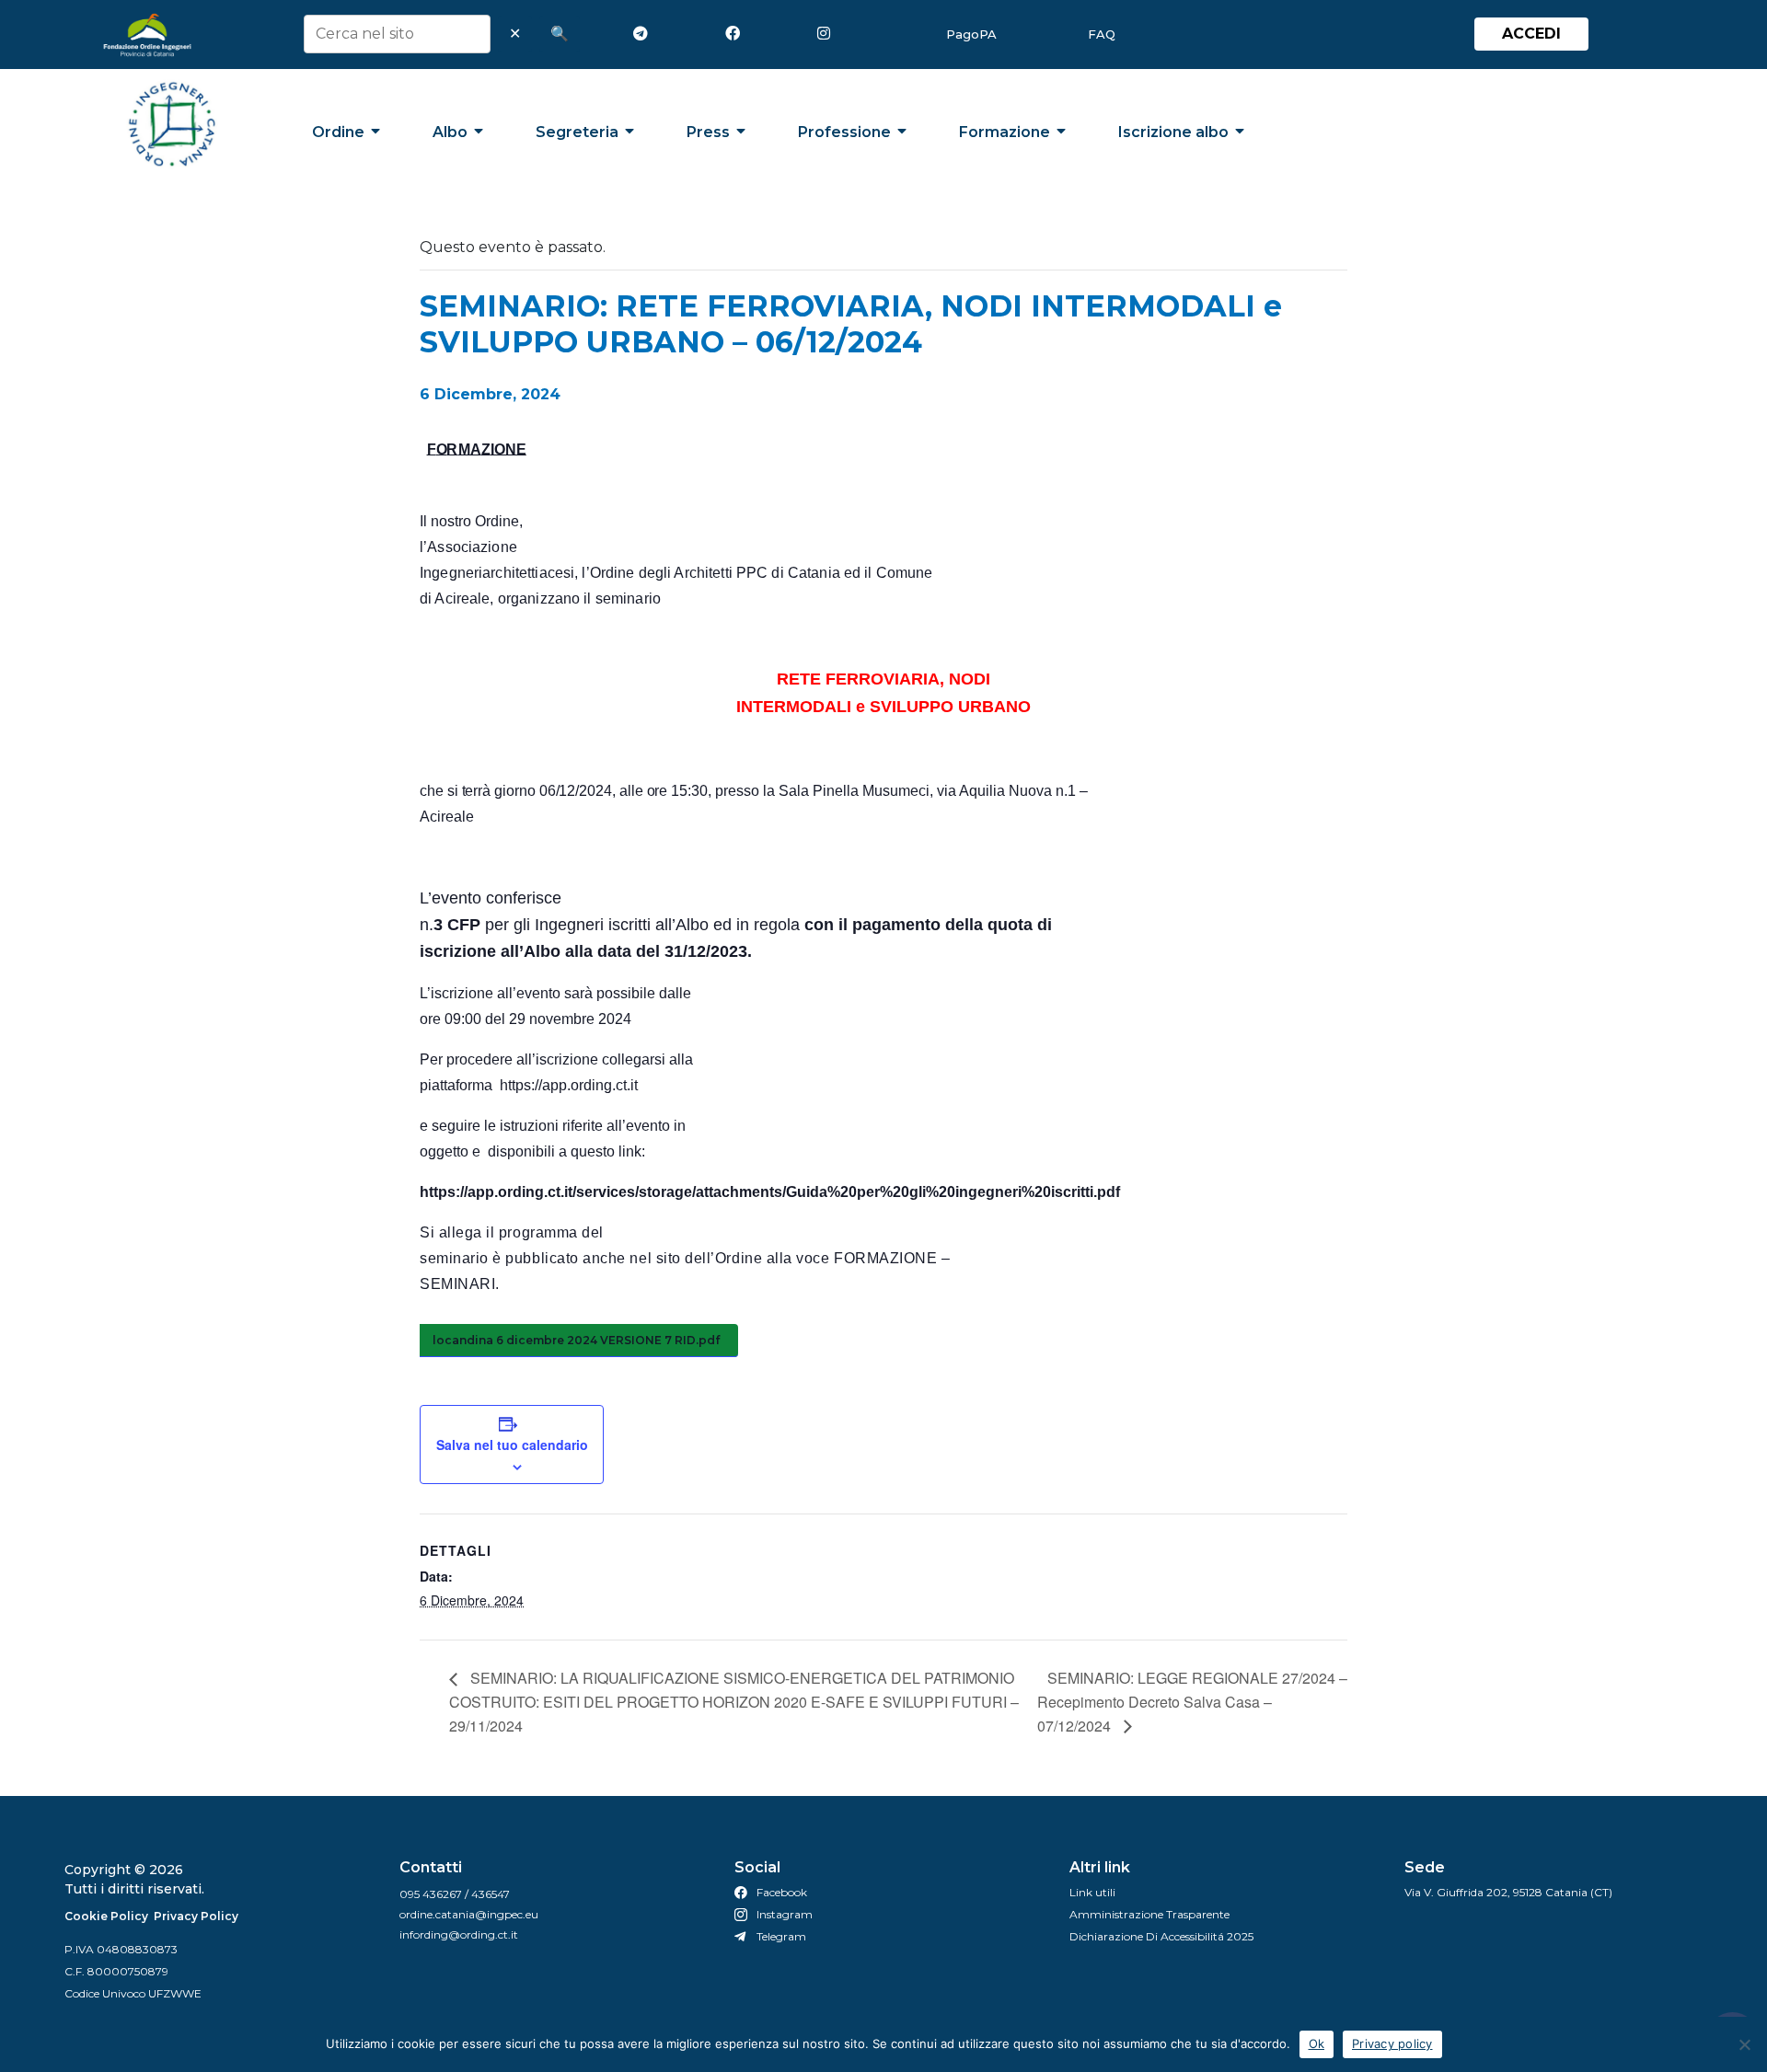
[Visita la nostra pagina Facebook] (736, 34)
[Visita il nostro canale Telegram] (644, 34)
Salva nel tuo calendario (512, 1445)
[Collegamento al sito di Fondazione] (147, 35)
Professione (844, 132)
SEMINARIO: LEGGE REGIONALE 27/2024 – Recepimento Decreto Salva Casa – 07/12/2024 (1192, 1702)
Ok (1317, 2043)
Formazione (1005, 132)
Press (708, 132)
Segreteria (577, 132)
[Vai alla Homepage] (172, 124)
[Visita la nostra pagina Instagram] (828, 34)
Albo (450, 132)
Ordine (338, 132)
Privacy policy (1392, 2043)
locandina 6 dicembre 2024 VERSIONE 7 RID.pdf (576, 1340)
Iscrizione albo (1173, 132)
